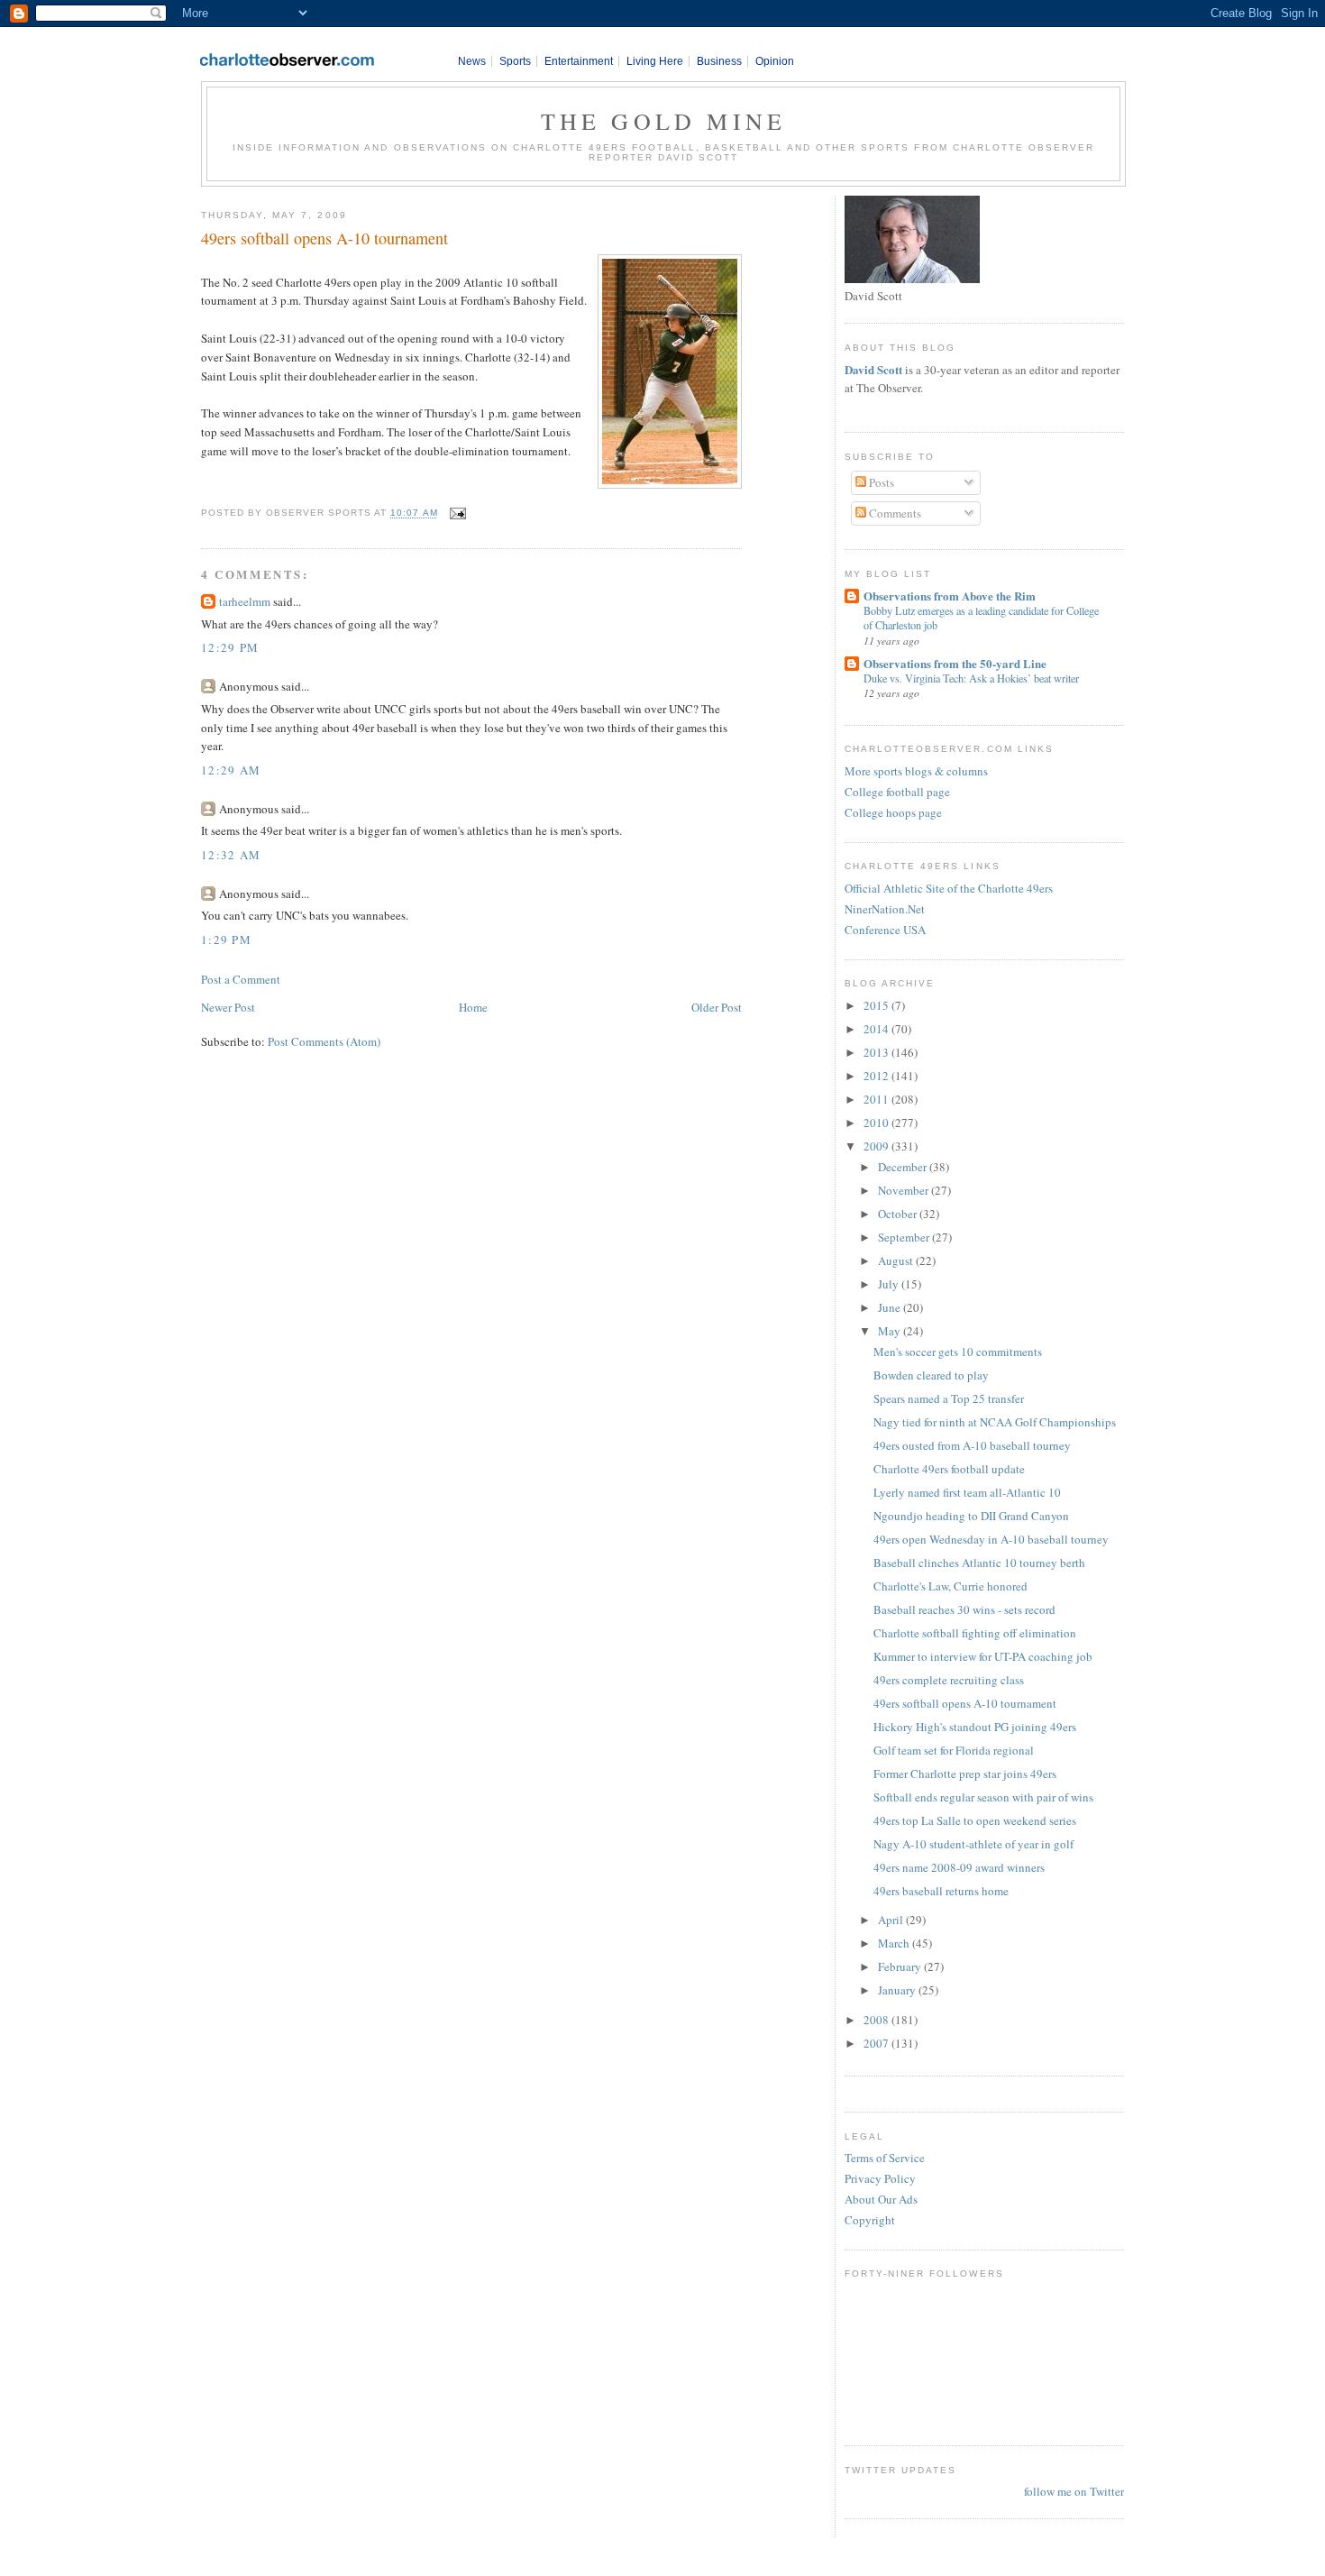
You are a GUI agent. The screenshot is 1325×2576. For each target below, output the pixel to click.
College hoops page (893, 812)
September (905, 1237)
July (890, 1284)
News (472, 61)
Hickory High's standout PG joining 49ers (975, 1727)
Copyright (870, 2220)
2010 (877, 1123)
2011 (877, 1099)
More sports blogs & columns (916, 771)
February (901, 1966)
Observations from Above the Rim (950, 596)
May (891, 1331)
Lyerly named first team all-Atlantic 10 (967, 1492)
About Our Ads (881, 2199)
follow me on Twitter (1074, 2491)
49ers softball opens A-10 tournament (324, 238)
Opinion (775, 61)
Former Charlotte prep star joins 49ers (965, 1774)
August (897, 1260)
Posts (880, 482)
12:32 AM (231, 855)
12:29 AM (231, 770)
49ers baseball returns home (941, 1891)
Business (719, 61)
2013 (877, 1052)
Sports (515, 61)
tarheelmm (245, 601)
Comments (894, 513)
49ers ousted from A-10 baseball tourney (972, 1445)
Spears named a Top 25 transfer (949, 1398)
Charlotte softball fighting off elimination (975, 1633)
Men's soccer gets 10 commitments (958, 1352)
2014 (877, 1029)
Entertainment (579, 61)
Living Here (655, 61)
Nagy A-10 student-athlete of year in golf (973, 1844)
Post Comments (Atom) (324, 1041)
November (905, 1190)
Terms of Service (885, 2158)
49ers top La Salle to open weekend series (975, 1820)
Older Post (717, 1007)
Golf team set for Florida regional (954, 1750)
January (898, 1990)
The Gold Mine (664, 121)
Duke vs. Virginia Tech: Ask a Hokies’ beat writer (971, 678)
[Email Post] (456, 513)
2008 (877, 2020)
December (904, 1167)
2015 (877, 1005)
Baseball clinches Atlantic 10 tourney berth (979, 1563)
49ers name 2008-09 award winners (959, 1867)
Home (473, 1007)
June (891, 1307)
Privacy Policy (880, 2178)
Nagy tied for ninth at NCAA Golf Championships (995, 1422)
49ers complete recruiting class (949, 1680)
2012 (877, 1076)
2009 (877, 1146)
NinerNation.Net (885, 909)
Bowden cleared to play (931, 1375)
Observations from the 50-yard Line (955, 663)
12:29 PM (230, 647)
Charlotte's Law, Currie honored (950, 1586)
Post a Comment (241, 979)
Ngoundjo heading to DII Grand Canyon (971, 1516)
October (899, 1214)
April (892, 1920)
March (895, 1943)
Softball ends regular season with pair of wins (983, 1797)
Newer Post (228, 1007)
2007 (877, 2043)
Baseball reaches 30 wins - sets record (964, 1609)
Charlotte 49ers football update (949, 1469)
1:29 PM (226, 940)
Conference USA (885, 930)
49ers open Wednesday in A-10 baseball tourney (991, 1539)
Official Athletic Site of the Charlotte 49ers (949, 888)
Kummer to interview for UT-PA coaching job (983, 1656)
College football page (897, 792)
